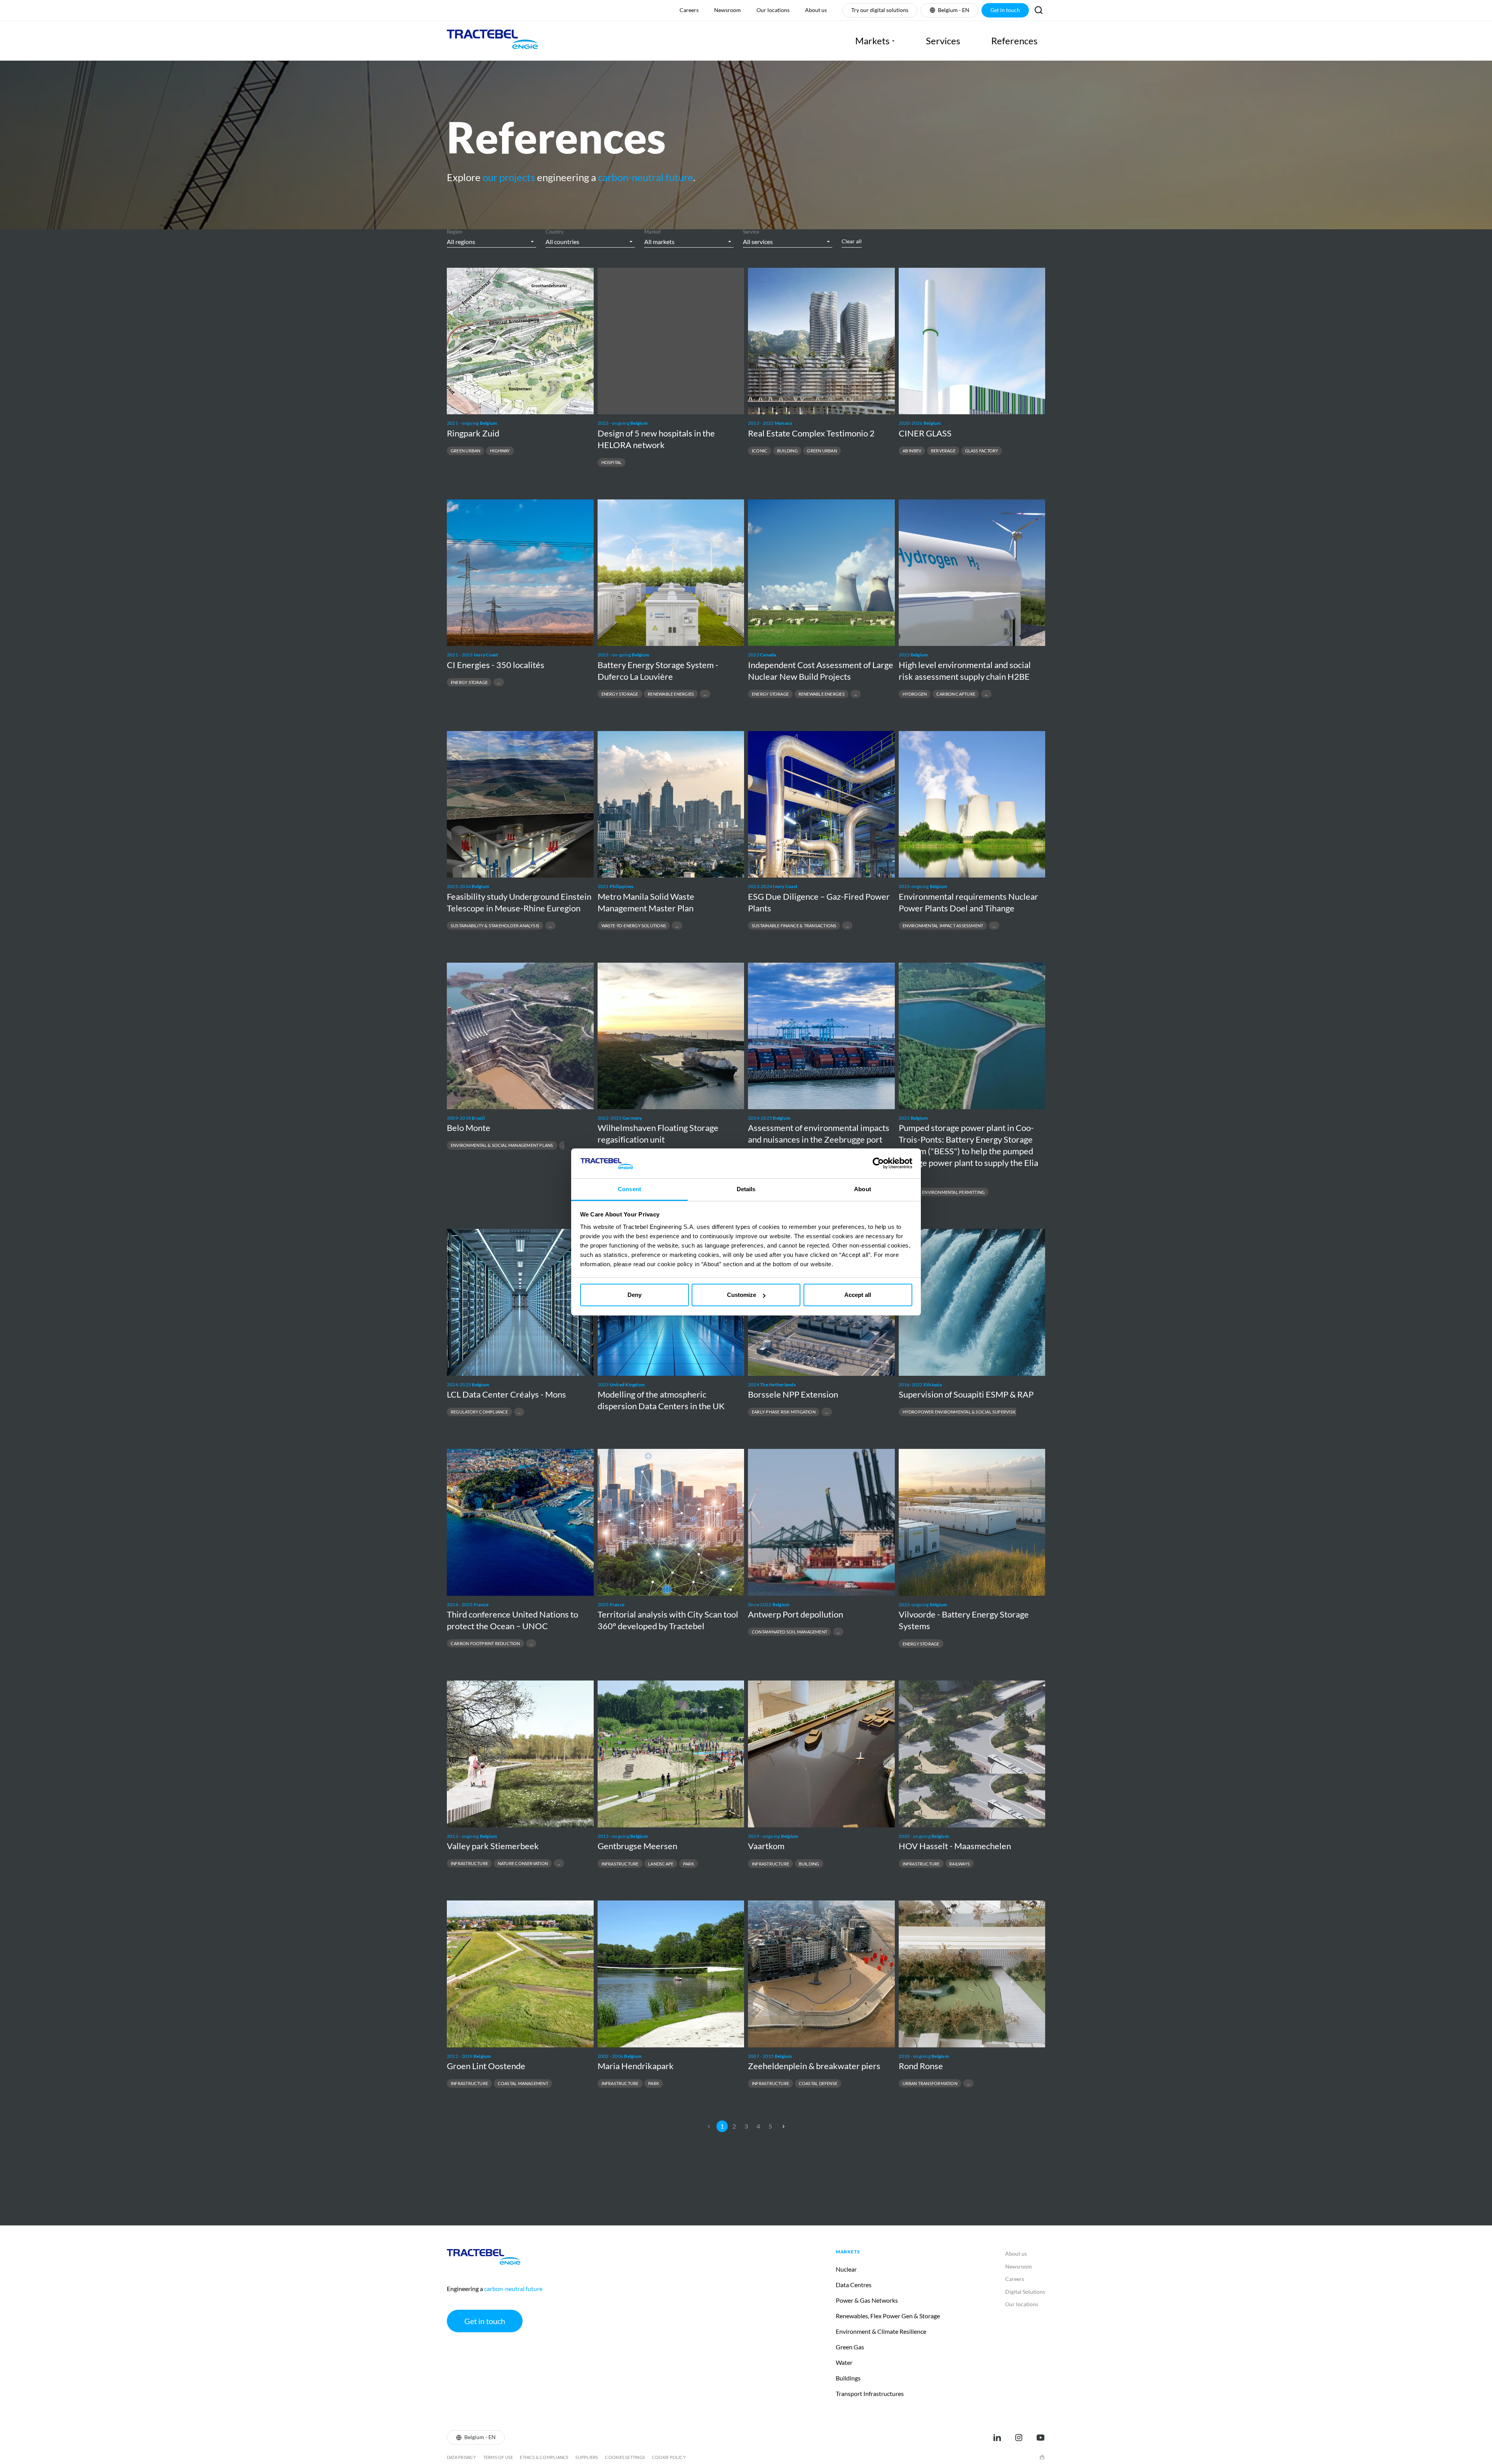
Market (653, 232)
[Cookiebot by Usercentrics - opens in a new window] (878, 1163)
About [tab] (863, 1189)
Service (751, 232)
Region (454, 232)
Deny (634, 1295)
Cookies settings (625, 2457)
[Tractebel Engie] (492, 41)
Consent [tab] (629, 1189)
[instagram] (1019, 2438)
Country (555, 232)
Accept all (858, 1295)
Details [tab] (746, 1189)
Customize (742, 1295)
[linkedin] (997, 2438)
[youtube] (1041, 2438)
